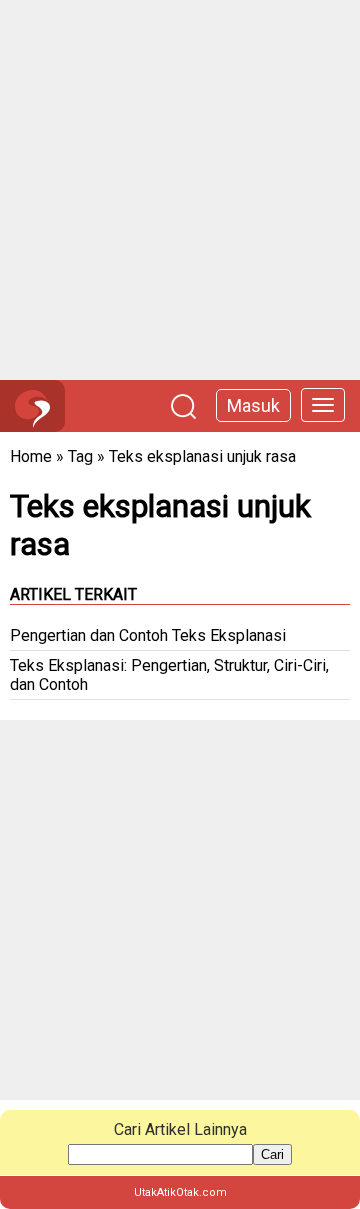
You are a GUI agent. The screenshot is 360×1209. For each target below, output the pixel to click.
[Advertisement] (180, 190)
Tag (80, 456)
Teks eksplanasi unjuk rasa (202, 456)
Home (31, 456)
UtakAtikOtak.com (180, 1192)
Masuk (253, 405)
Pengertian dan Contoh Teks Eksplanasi (148, 635)
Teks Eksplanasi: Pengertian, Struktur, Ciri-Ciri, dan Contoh (169, 675)
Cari (272, 1154)
